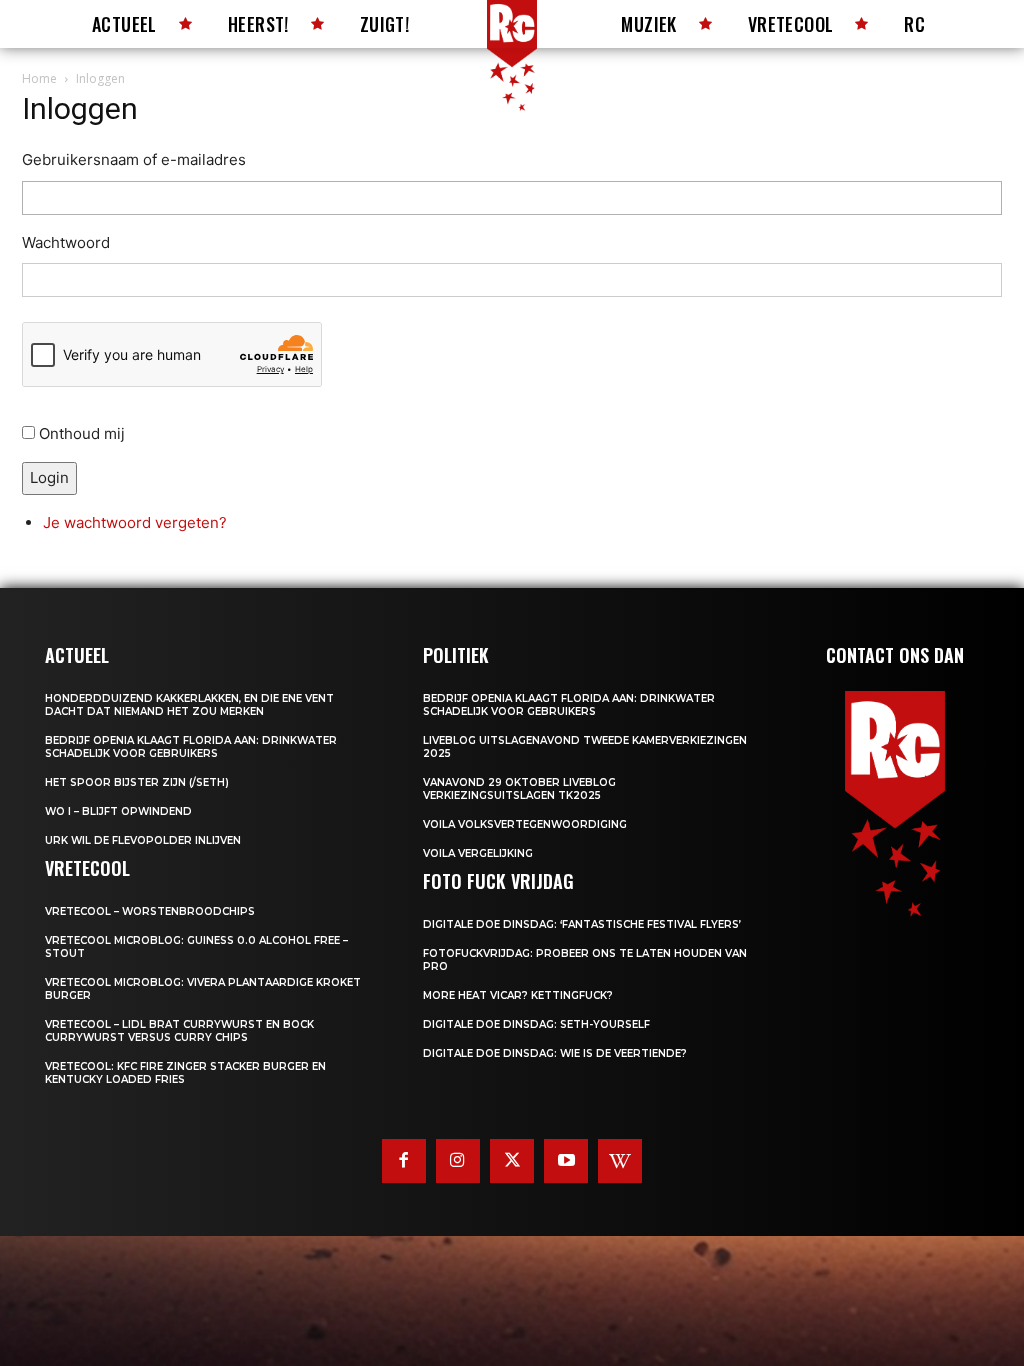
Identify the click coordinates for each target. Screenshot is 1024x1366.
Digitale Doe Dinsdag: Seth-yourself (536, 1024)
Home (39, 78)
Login (49, 477)
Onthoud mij (82, 433)
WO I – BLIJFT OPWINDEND (118, 811)
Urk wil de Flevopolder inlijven (143, 840)
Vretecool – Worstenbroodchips (150, 911)
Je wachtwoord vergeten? (135, 522)
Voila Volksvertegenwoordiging (525, 824)
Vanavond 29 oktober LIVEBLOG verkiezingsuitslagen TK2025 (519, 789)
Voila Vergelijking (478, 853)
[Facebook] (404, 1161)
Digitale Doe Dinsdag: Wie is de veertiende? (555, 1053)
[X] (512, 1161)
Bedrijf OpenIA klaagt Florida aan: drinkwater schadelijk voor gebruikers (191, 747)
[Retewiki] (620, 1161)
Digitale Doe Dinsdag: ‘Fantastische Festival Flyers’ (582, 924)
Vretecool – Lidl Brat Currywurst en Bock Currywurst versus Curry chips (179, 1031)
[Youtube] (566, 1161)
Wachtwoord (66, 242)
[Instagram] (458, 1161)
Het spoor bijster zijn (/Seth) (137, 782)
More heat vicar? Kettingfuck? (518, 995)
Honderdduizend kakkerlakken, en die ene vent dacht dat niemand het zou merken (189, 705)
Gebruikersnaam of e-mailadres (134, 159)
